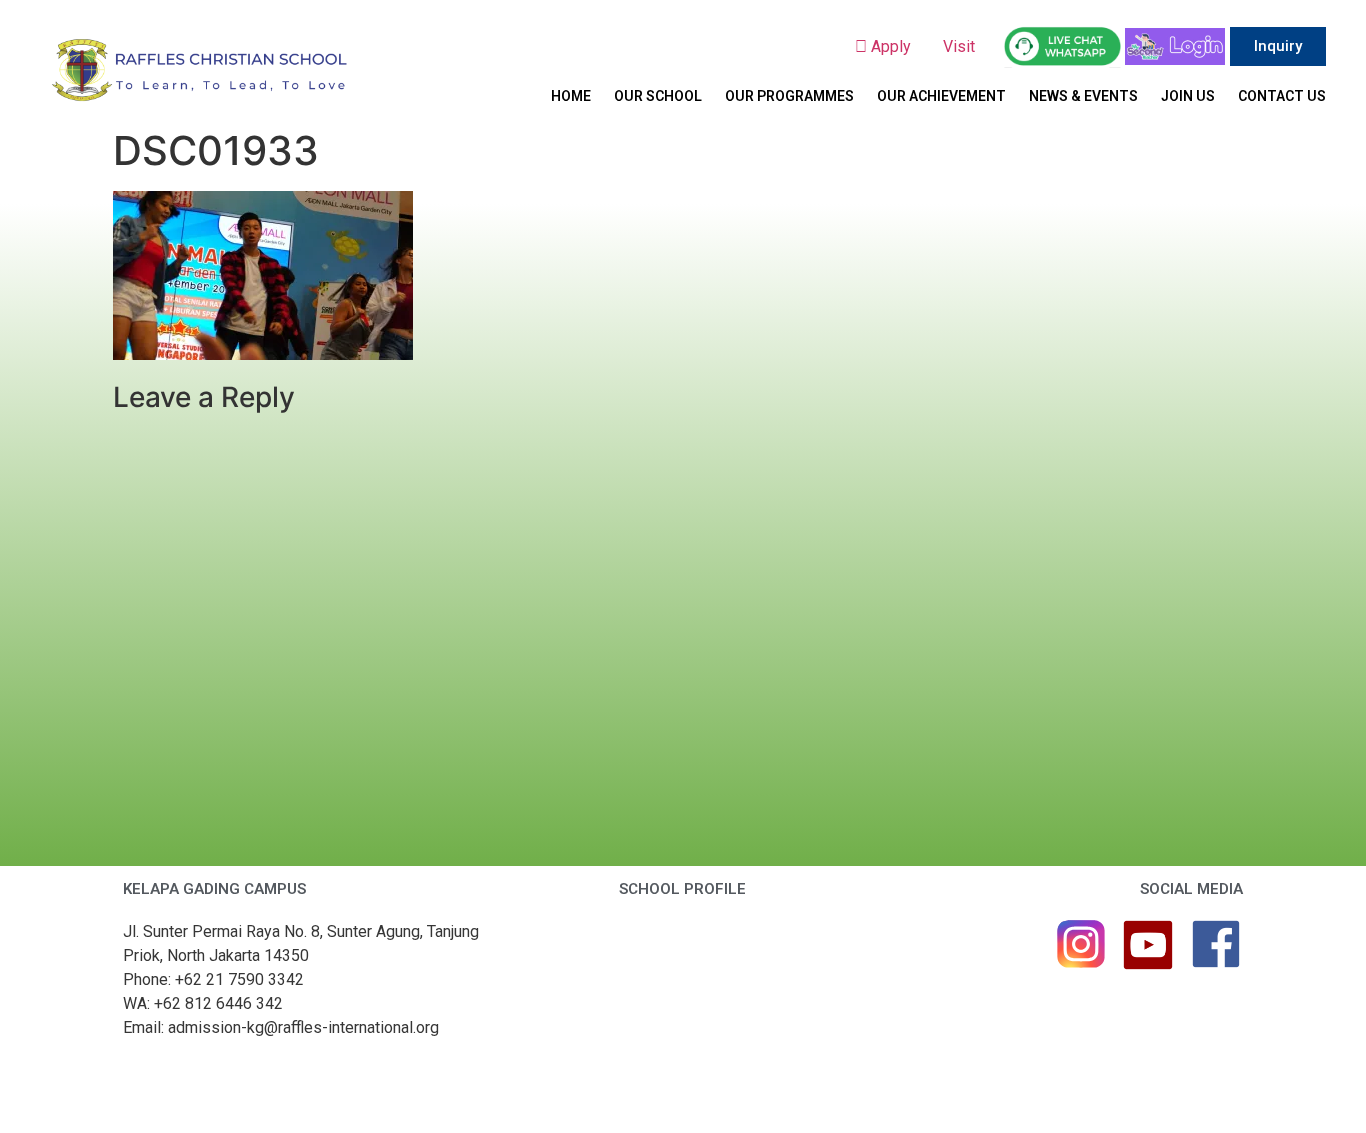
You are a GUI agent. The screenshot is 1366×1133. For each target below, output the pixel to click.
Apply (897, 46)
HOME (571, 96)
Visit (961, 46)
